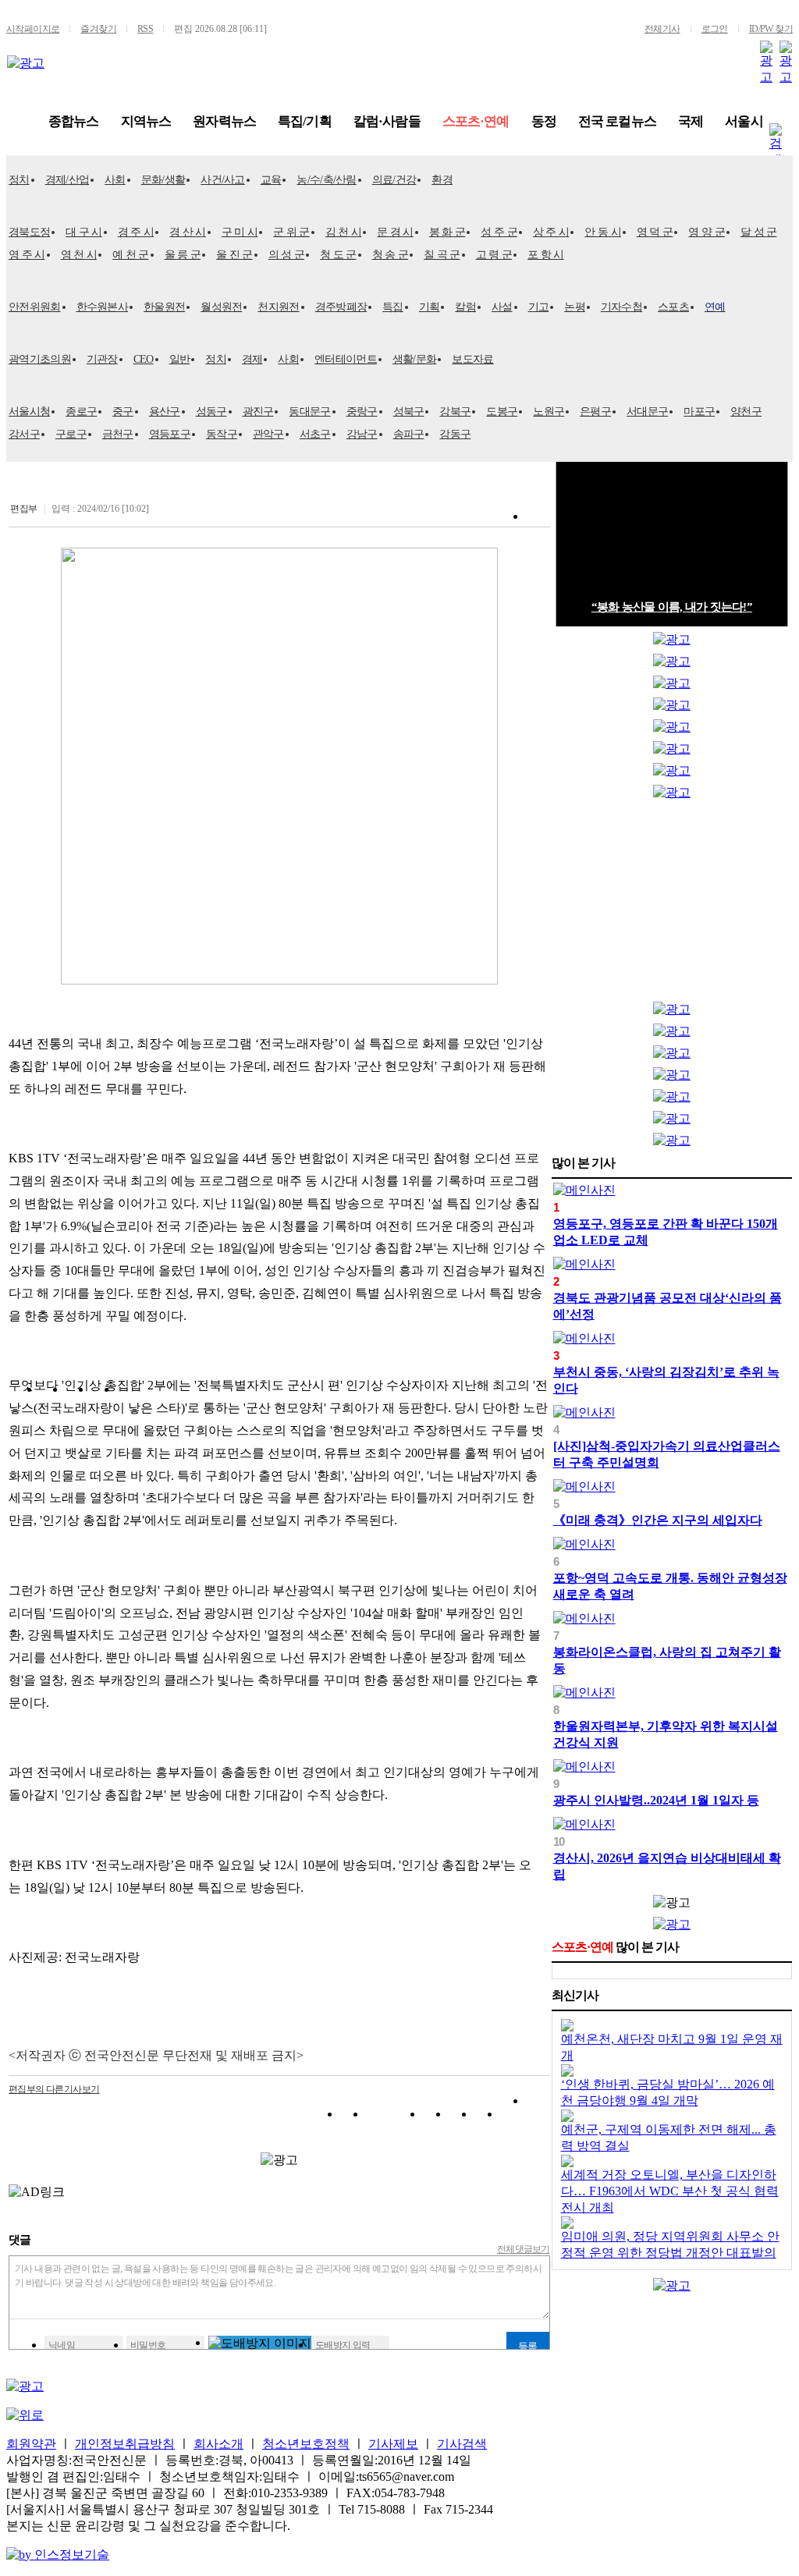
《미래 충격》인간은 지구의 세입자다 (658, 1520)
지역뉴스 (146, 121)
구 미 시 (240, 232)
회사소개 (218, 2444)
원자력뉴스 (224, 121)
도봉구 (502, 412)
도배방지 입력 (343, 2345)
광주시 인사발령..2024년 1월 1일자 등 (656, 1800)
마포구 (699, 412)
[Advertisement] (672, 904)
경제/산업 (67, 180)
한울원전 (164, 307)
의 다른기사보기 (54, 2089)
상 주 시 (551, 232)
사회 (115, 180)
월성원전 (221, 307)
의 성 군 (287, 255)
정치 (19, 180)
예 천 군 (131, 255)
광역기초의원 (40, 359)
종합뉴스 (74, 121)
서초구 (315, 434)
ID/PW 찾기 (771, 29)
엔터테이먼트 (346, 359)
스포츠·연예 (476, 121)
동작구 (222, 434)
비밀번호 (148, 2345)
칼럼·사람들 (387, 121)
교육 (271, 180)
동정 (544, 121)
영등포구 (170, 434)
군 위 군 (291, 232)
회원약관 (31, 2444)
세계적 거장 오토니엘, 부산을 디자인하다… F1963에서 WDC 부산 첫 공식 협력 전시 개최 (670, 2191)
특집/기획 (305, 121)
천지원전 (278, 307)
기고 (539, 307)
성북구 (409, 412)
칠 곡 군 (442, 255)
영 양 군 (707, 232)
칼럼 (465, 307)
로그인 (715, 29)
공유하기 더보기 (538, 2117)
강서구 (24, 434)
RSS (145, 29)
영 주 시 (27, 255)
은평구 (595, 412)
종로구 (81, 412)
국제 (691, 121)
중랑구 (362, 412)
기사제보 (393, 2444)
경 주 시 (136, 232)
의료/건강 (394, 180)
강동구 (455, 434)
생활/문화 (415, 359)
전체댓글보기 (524, 2249)
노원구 (549, 412)
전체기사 (662, 29)
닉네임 (62, 2345)
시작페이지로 (33, 29)
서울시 (744, 121)
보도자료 (472, 359)
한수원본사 (103, 307)
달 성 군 (759, 232)
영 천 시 (79, 255)
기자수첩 (621, 307)
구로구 (71, 434)
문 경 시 (395, 232)
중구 (123, 412)
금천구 (118, 434)
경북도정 (29, 232)
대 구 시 (84, 232)
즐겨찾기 (98, 29)
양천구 (746, 412)
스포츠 (673, 307)
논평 (575, 307)
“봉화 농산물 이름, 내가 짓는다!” (672, 607)
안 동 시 (603, 232)
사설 (502, 307)
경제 (252, 359)
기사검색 (462, 2444)
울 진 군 (234, 255)
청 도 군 (338, 255)
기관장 (102, 359)
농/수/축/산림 (326, 180)
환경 (442, 180)
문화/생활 (163, 180)
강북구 (455, 412)
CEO (144, 359)
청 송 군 (391, 255)
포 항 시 (546, 255)
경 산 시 (188, 232)
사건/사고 (223, 180)
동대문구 (309, 412)
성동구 (211, 412)
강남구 (362, 434)
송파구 (409, 434)
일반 (180, 359)
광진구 (258, 412)
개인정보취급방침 (125, 2444)
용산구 (165, 412)
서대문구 (647, 412)
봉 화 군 (447, 232)
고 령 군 (494, 255)
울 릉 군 (183, 255)
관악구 (268, 434)
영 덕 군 (655, 232)
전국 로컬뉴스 (617, 121)
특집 (393, 307)
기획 (430, 307)
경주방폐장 (341, 307)
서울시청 (29, 412)
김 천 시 (344, 232)
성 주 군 (499, 232)
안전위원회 (35, 307)
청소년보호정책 (306, 2444)
